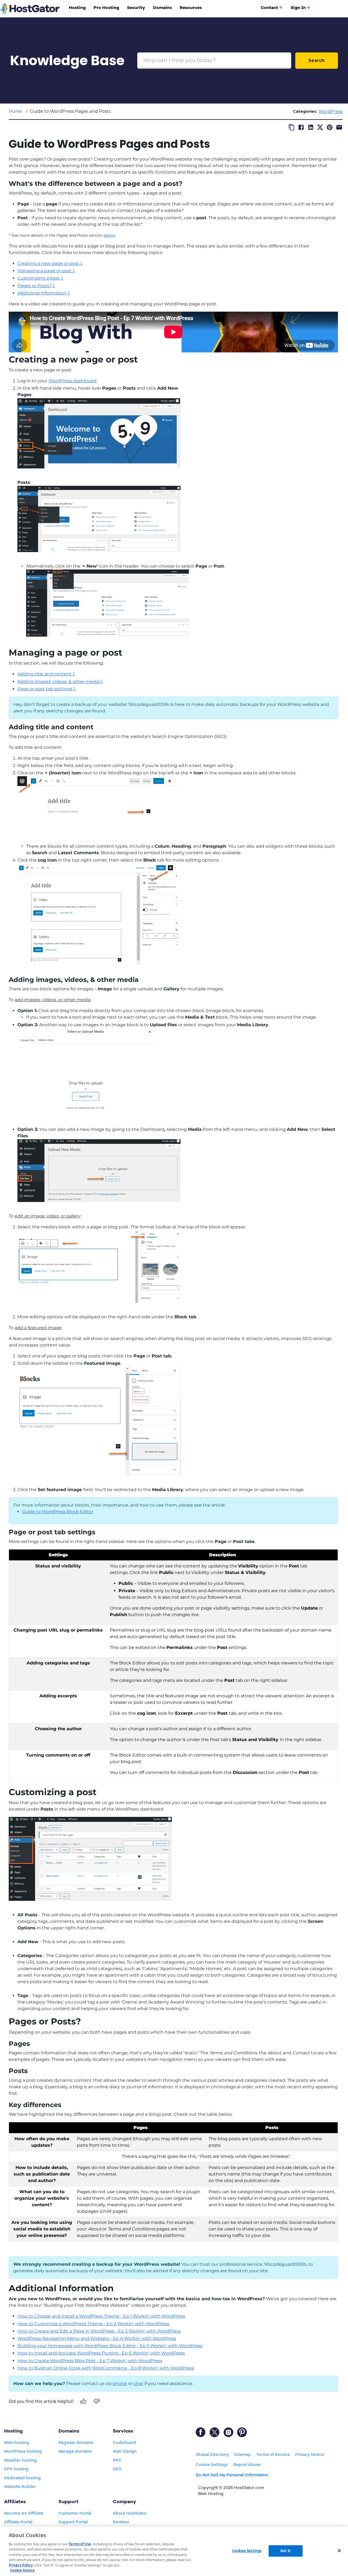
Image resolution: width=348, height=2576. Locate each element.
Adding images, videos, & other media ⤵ (60, 682)
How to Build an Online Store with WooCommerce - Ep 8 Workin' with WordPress (106, 2368)
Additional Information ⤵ (44, 293)
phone (120, 2383)
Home (15, 111)
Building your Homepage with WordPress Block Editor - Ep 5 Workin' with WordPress (110, 2346)
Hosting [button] (77, 8)
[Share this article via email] (339, 127)
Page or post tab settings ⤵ (46, 689)
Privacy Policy (21, 2565)
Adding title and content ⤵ (46, 674)
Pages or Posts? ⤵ (36, 286)
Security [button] (136, 8)
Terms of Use (80, 2544)
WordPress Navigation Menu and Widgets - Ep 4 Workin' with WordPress (97, 2338)
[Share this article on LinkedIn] (311, 127)
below (109, 235)
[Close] (339, 2550)
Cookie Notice (22, 2570)
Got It (285, 2551)
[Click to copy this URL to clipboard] (292, 127)
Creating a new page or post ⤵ (50, 263)
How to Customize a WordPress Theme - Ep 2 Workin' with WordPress (93, 2324)
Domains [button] (162, 8)
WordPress (331, 112)
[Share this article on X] (320, 127)
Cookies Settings (247, 2551)
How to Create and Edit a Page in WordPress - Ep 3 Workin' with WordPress (99, 2331)
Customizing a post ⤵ (40, 278)
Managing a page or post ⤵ (46, 271)
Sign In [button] (298, 8)
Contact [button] (269, 8)
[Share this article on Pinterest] (330, 127)
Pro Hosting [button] (106, 8)
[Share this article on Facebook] (301, 127)
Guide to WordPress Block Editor (58, 1512)
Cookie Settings (212, 2465)
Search (316, 60)
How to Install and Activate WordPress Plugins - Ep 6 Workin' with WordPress (101, 2353)
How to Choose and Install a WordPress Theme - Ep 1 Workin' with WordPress (101, 2316)
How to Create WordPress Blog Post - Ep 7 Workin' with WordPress (90, 2361)
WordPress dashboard (72, 381)
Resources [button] (191, 8)
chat (138, 2383)
